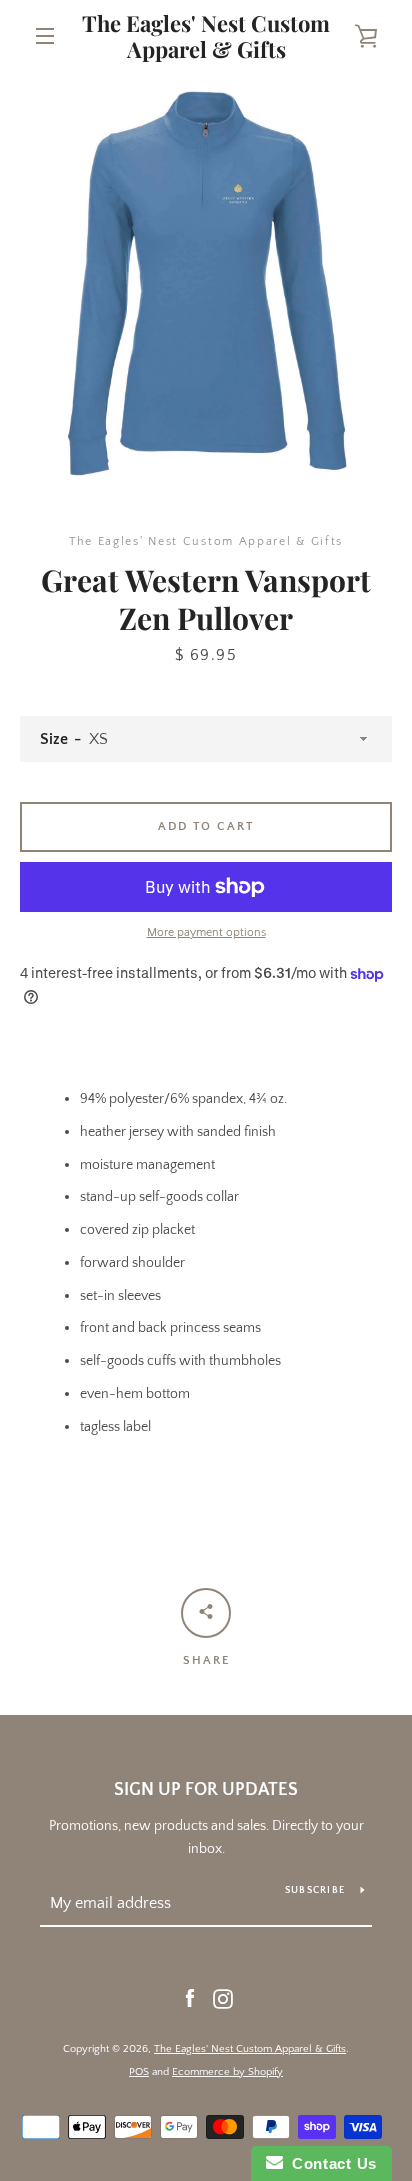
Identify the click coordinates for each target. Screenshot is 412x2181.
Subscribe (315, 1890)
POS (139, 2072)
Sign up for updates (206, 1790)
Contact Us (330, 2163)
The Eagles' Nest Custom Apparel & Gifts (206, 36)
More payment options (206, 932)
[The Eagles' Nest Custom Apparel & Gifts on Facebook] (190, 1998)
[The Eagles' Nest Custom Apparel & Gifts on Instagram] (223, 1998)
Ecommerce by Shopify (227, 2072)
